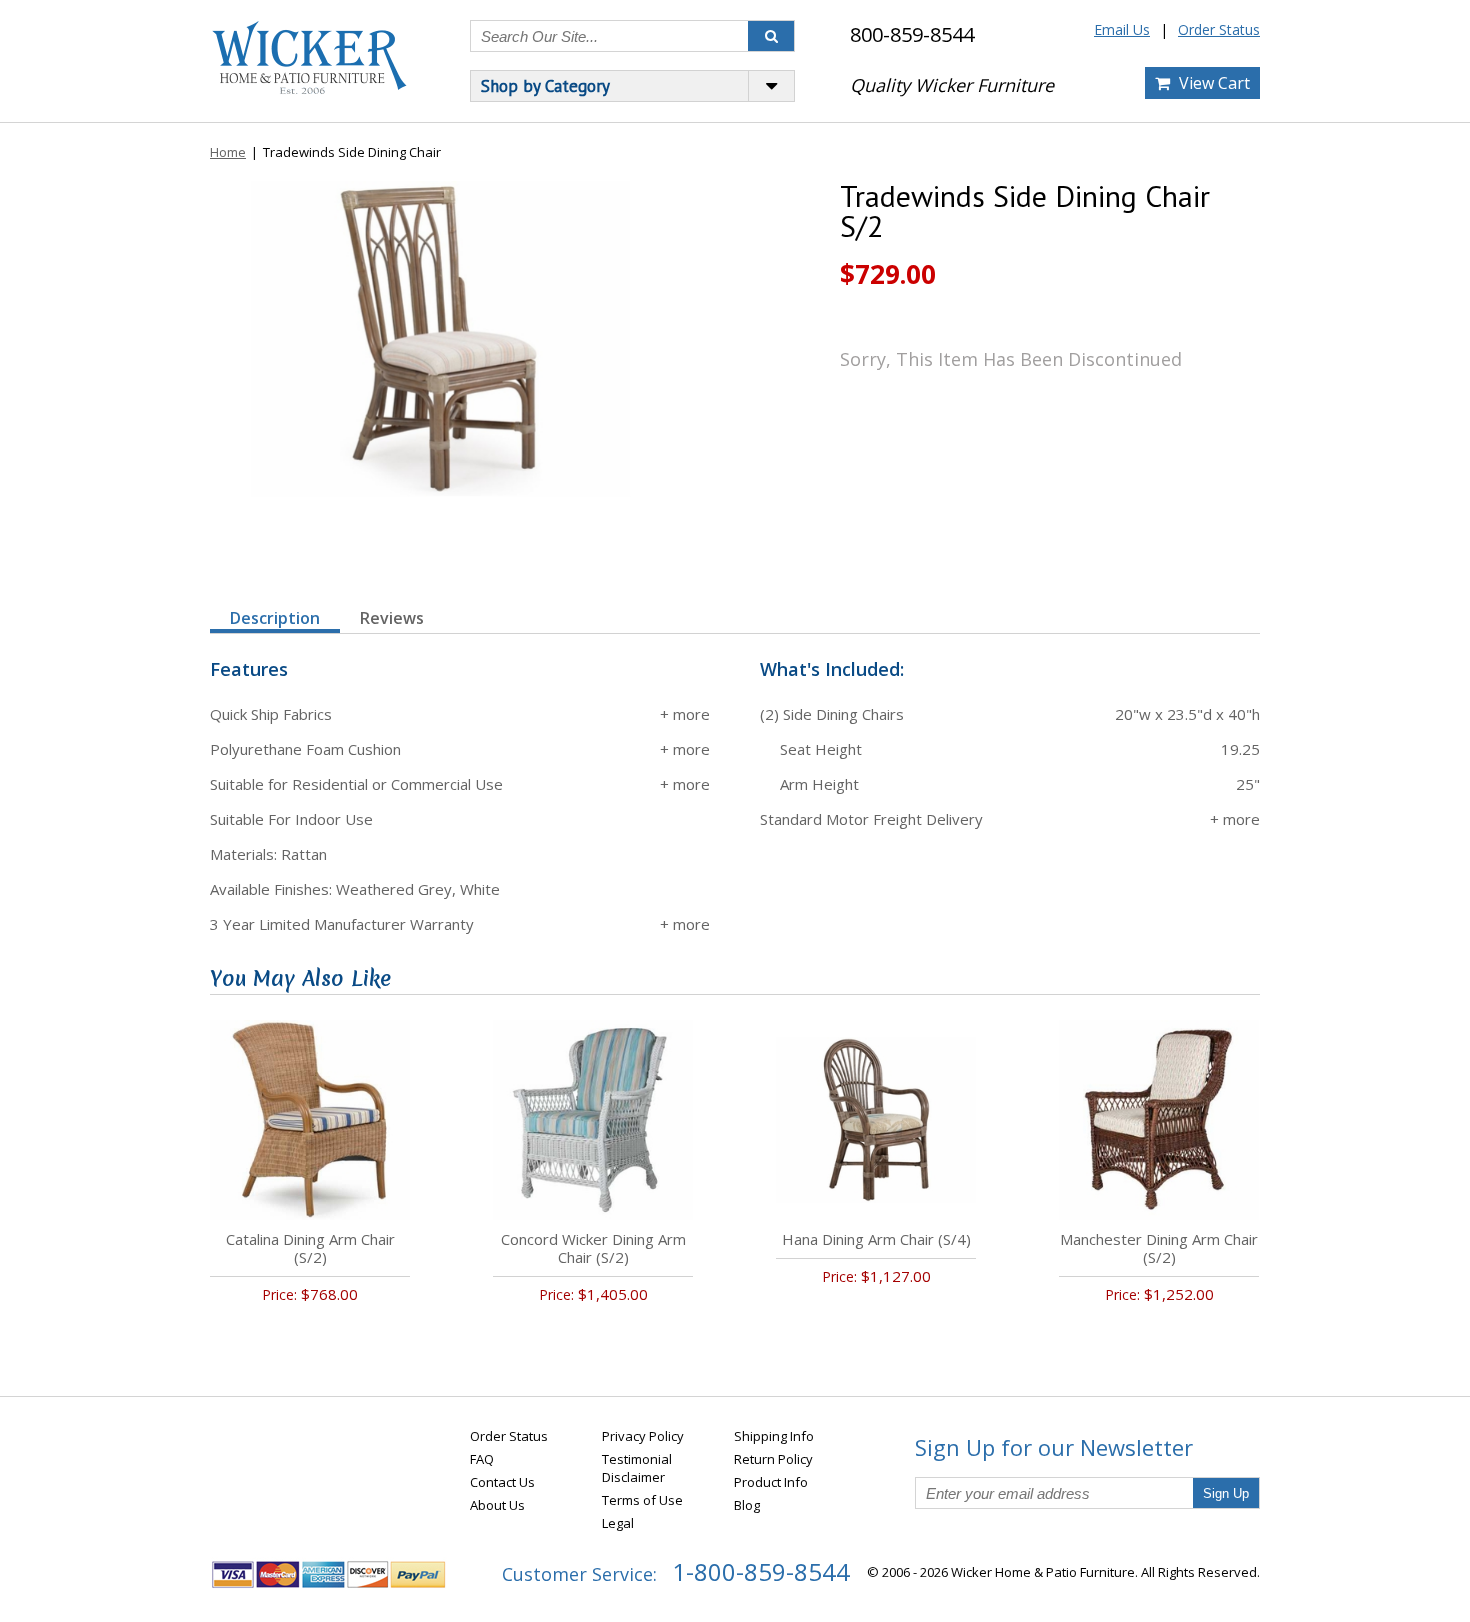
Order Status (1219, 29)
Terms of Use (642, 1500)
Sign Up (1226, 1493)
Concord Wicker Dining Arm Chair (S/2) (593, 1248)
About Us (497, 1505)
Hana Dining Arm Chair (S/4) (876, 1239)
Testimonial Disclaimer (637, 1468)
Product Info (771, 1482)
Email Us (1122, 29)
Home (228, 152)
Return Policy (773, 1459)
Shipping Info (774, 1436)
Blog (747, 1505)
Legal (618, 1523)
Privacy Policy (643, 1436)
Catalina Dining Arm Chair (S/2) (310, 1248)
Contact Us (502, 1482)
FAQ (482, 1459)
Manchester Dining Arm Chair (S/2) (1159, 1248)
